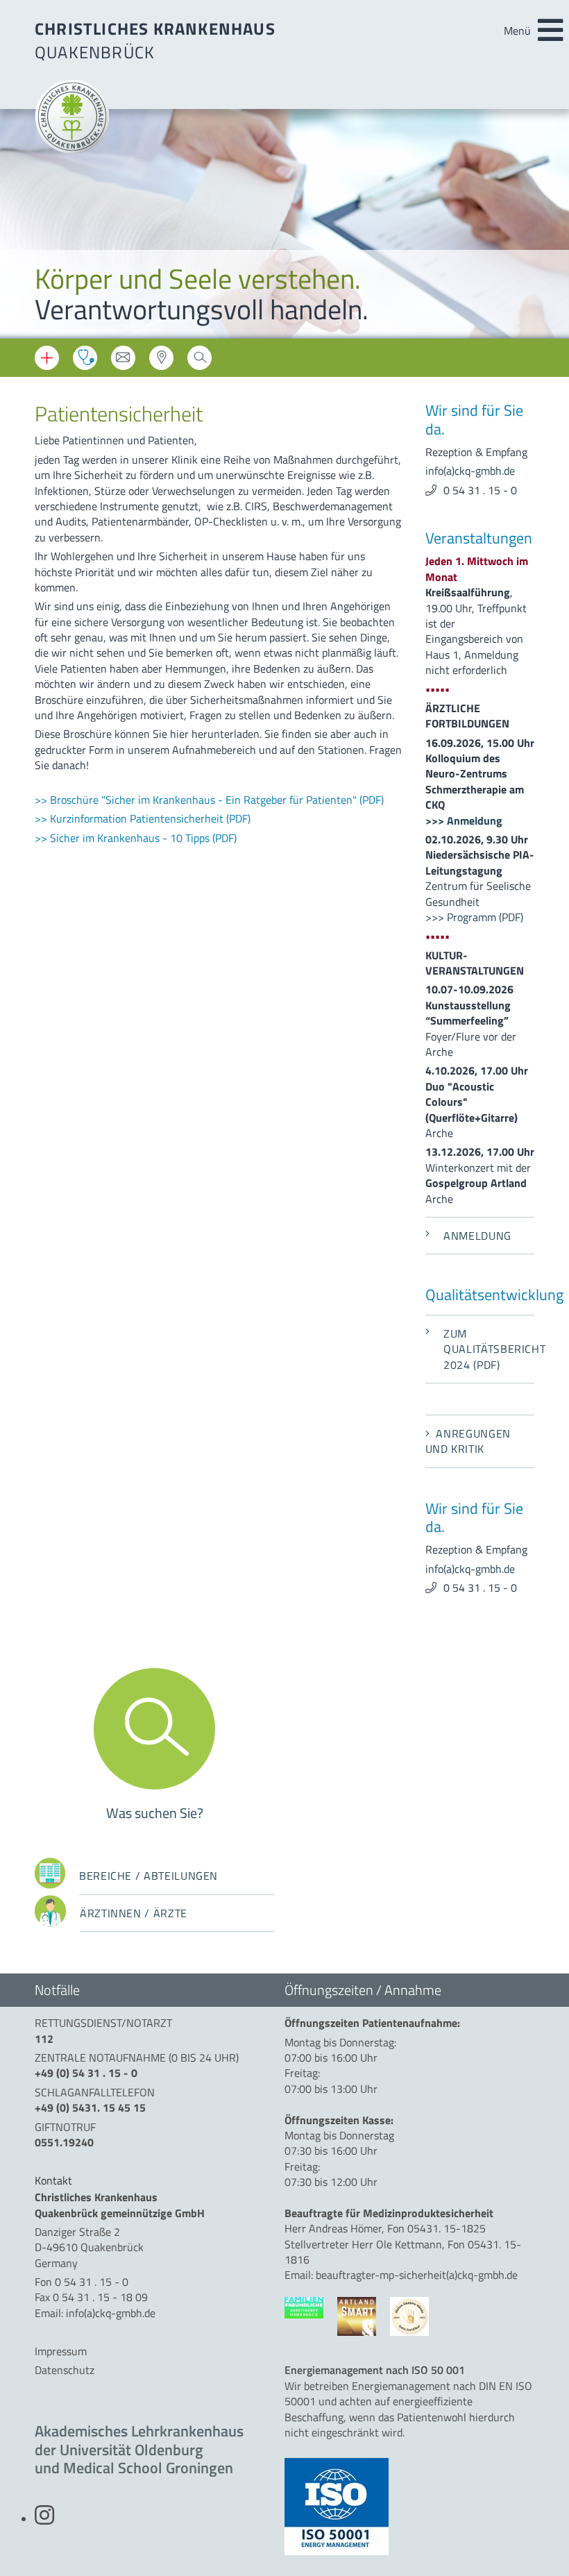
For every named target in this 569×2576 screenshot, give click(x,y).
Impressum (61, 2351)
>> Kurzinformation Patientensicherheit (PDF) (143, 818)
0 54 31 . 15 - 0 (480, 490)
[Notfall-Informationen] (47, 358)
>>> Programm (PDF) (474, 917)
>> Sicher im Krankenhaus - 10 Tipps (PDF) (136, 838)
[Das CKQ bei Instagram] (44, 2519)
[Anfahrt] (161, 362)
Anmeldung (477, 1236)
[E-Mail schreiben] (123, 362)
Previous (21, 226)
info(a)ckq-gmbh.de (470, 471)
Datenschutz (65, 2370)
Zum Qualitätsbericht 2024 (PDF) (489, 1349)
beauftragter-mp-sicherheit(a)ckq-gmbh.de (417, 2275)
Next (548, 226)
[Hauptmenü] (550, 31)
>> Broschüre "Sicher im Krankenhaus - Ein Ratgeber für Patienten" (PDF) (209, 800)
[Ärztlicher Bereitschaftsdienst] (85, 358)
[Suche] (199, 362)
